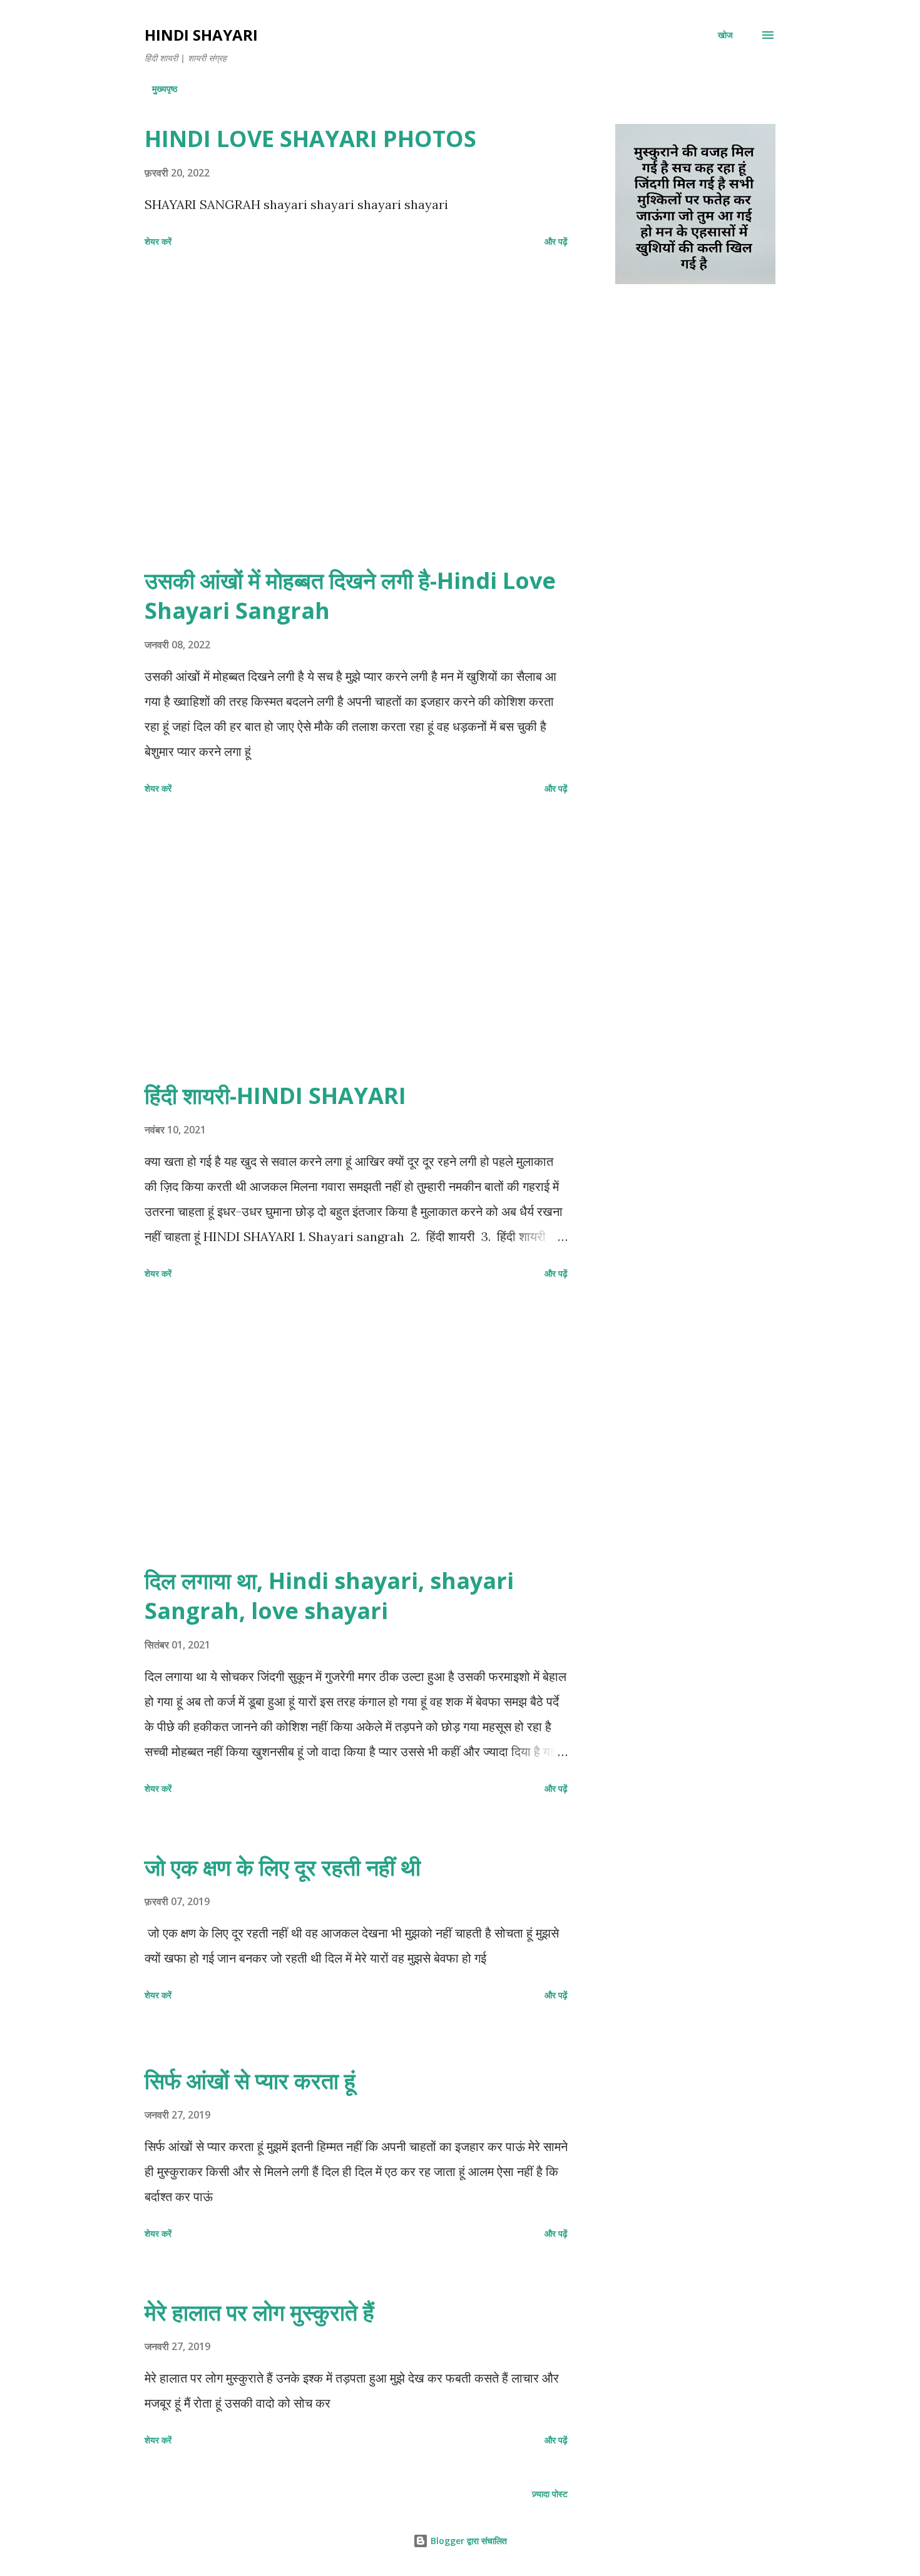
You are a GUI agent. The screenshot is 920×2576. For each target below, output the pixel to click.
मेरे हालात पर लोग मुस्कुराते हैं (259, 2312)
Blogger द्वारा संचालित (468, 2541)
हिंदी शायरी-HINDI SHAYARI (275, 1096)
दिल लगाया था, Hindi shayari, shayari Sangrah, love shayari (329, 1596)
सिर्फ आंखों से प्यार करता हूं (250, 2081)
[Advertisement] (356, 425)
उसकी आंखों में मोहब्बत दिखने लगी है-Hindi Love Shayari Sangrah (350, 595)
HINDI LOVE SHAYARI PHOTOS (310, 139)
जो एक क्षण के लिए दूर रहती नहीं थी (283, 1867)
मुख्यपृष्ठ (165, 89)
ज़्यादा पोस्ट (550, 2494)
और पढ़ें (556, 241)
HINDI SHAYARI (201, 35)
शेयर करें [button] (158, 241)
